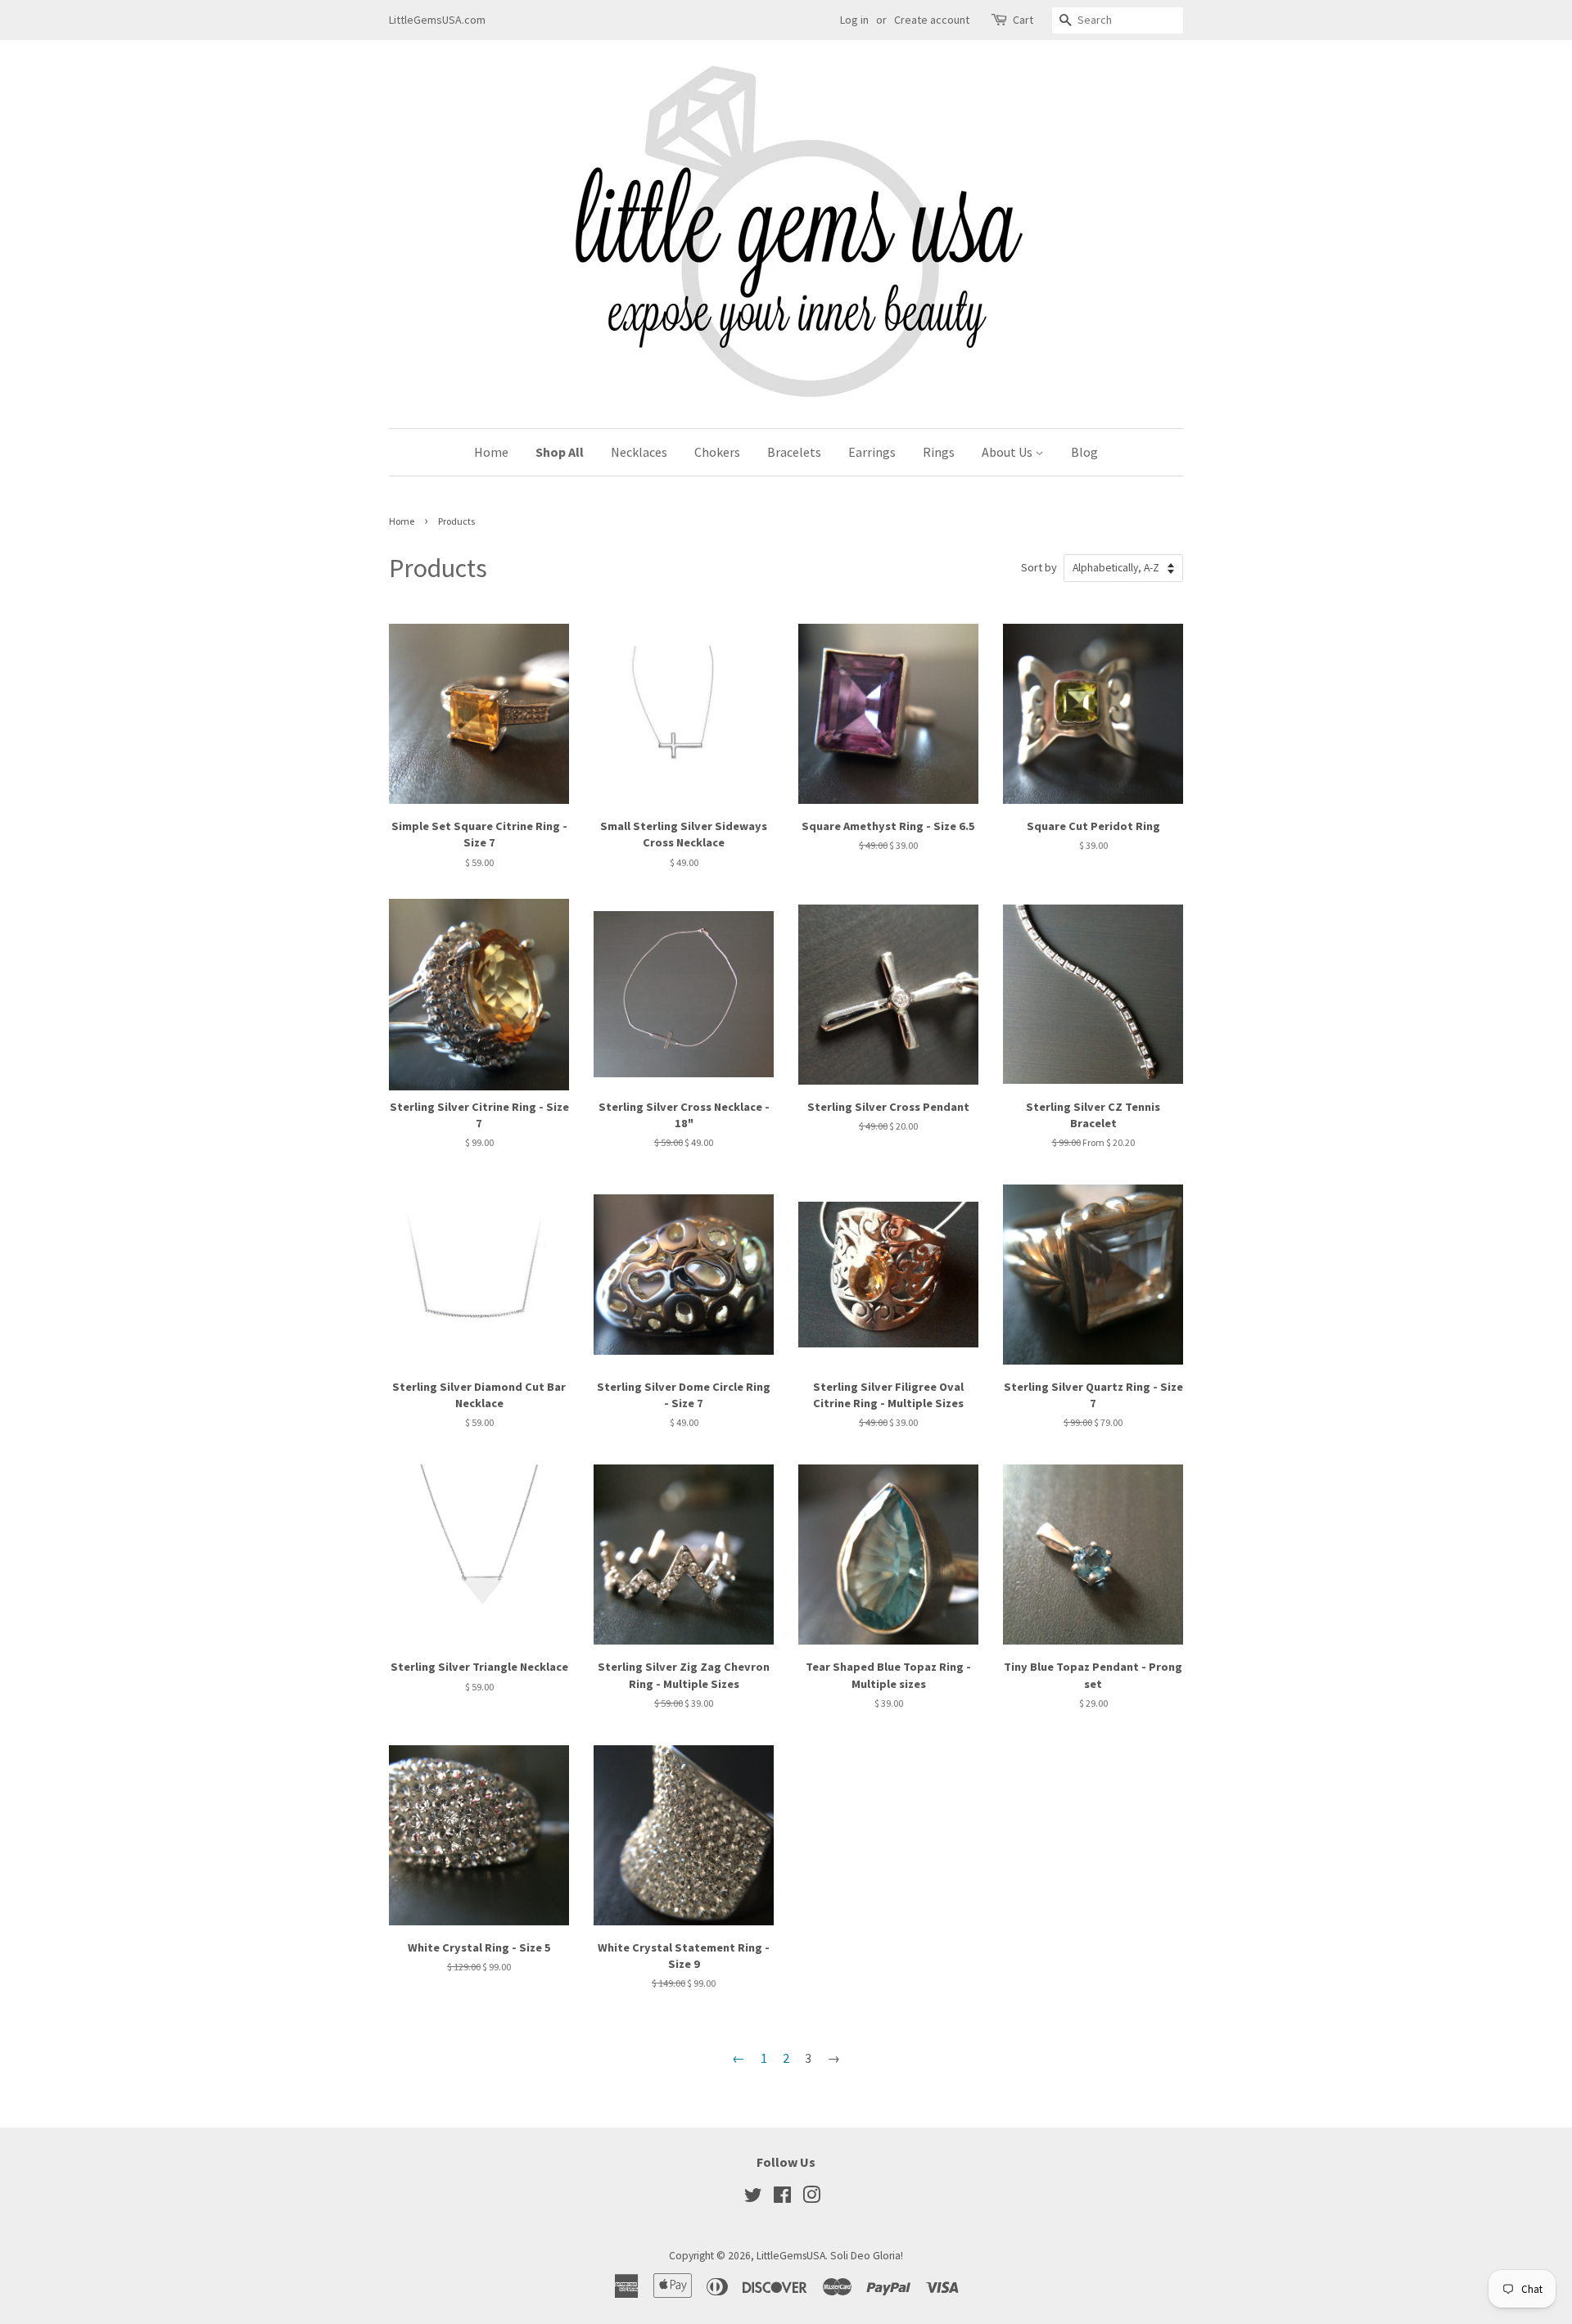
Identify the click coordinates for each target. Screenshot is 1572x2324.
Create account (932, 20)
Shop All (560, 452)
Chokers (717, 452)
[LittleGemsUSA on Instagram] (811, 2198)
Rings (939, 452)
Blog (1084, 452)
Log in (854, 20)
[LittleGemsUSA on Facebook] (782, 2198)
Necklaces (639, 452)
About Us (1008, 452)
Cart (1023, 20)
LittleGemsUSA (791, 2256)
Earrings (872, 452)
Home (491, 452)
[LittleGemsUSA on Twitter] (753, 2198)
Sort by (1039, 567)
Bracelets (794, 452)
